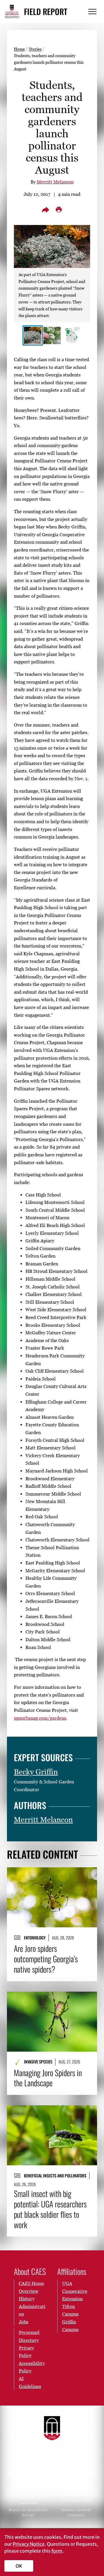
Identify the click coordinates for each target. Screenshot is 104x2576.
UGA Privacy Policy (76, 2500)
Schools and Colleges (28, 2479)
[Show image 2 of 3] (52, 335)
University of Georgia (52, 2437)
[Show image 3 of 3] (71, 335)
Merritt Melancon (55, 182)
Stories (35, 49)
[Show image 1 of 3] (33, 335)
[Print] (59, 210)
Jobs (24, 2322)
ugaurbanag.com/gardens (40, 1718)
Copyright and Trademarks (28, 2500)
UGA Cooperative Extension (75, 2291)
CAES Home (31, 2283)
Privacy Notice (29, 2544)
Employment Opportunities (76, 2488)
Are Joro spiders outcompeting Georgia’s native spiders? (46, 1959)
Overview (29, 2291)
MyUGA (28, 2488)
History (27, 2299)
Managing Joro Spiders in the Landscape (48, 2078)
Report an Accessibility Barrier (28, 2512)
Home (19, 49)
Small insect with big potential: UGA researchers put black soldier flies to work (50, 2209)
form (57, 2551)
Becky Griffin (36, 1772)
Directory (76, 2479)
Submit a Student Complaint (76, 2512)
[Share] (45, 210)
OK (19, 2566)
